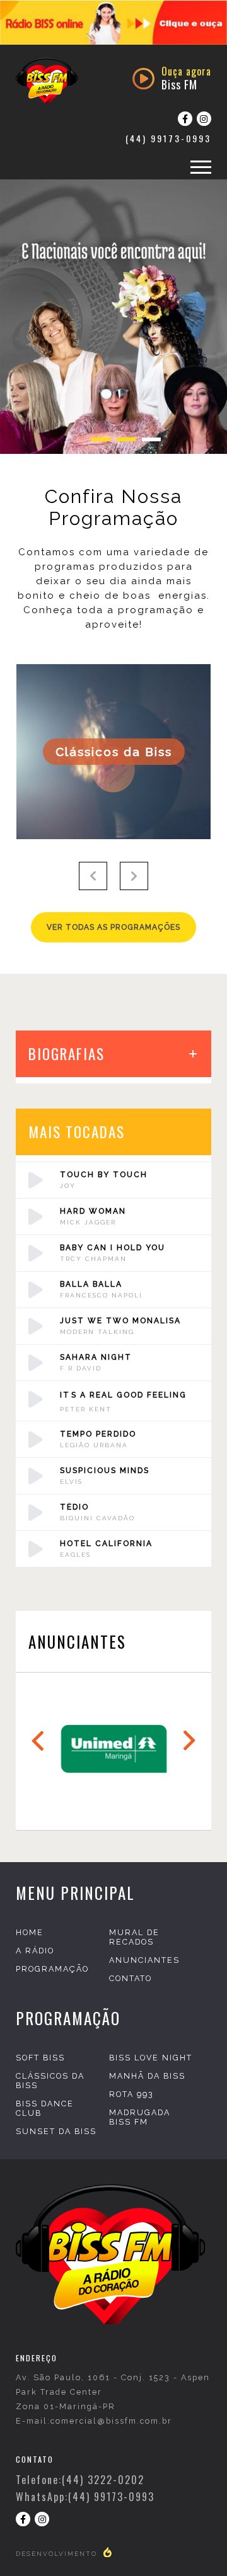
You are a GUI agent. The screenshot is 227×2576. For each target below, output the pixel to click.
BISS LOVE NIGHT (151, 2058)
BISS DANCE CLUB (45, 2108)
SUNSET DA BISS (56, 2131)
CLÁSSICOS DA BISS (50, 2081)
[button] (93, 876)
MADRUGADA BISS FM (140, 2117)
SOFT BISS (40, 2058)
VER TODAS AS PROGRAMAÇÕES (113, 927)
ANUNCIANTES (144, 1960)
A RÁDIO (35, 1951)
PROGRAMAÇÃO (52, 1969)
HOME (30, 1932)
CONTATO (131, 1978)
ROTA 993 (131, 2094)
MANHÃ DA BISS (147, 2076)
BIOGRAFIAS (67, 1054)
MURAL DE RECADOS (134, 1937)
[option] (113, 22)
